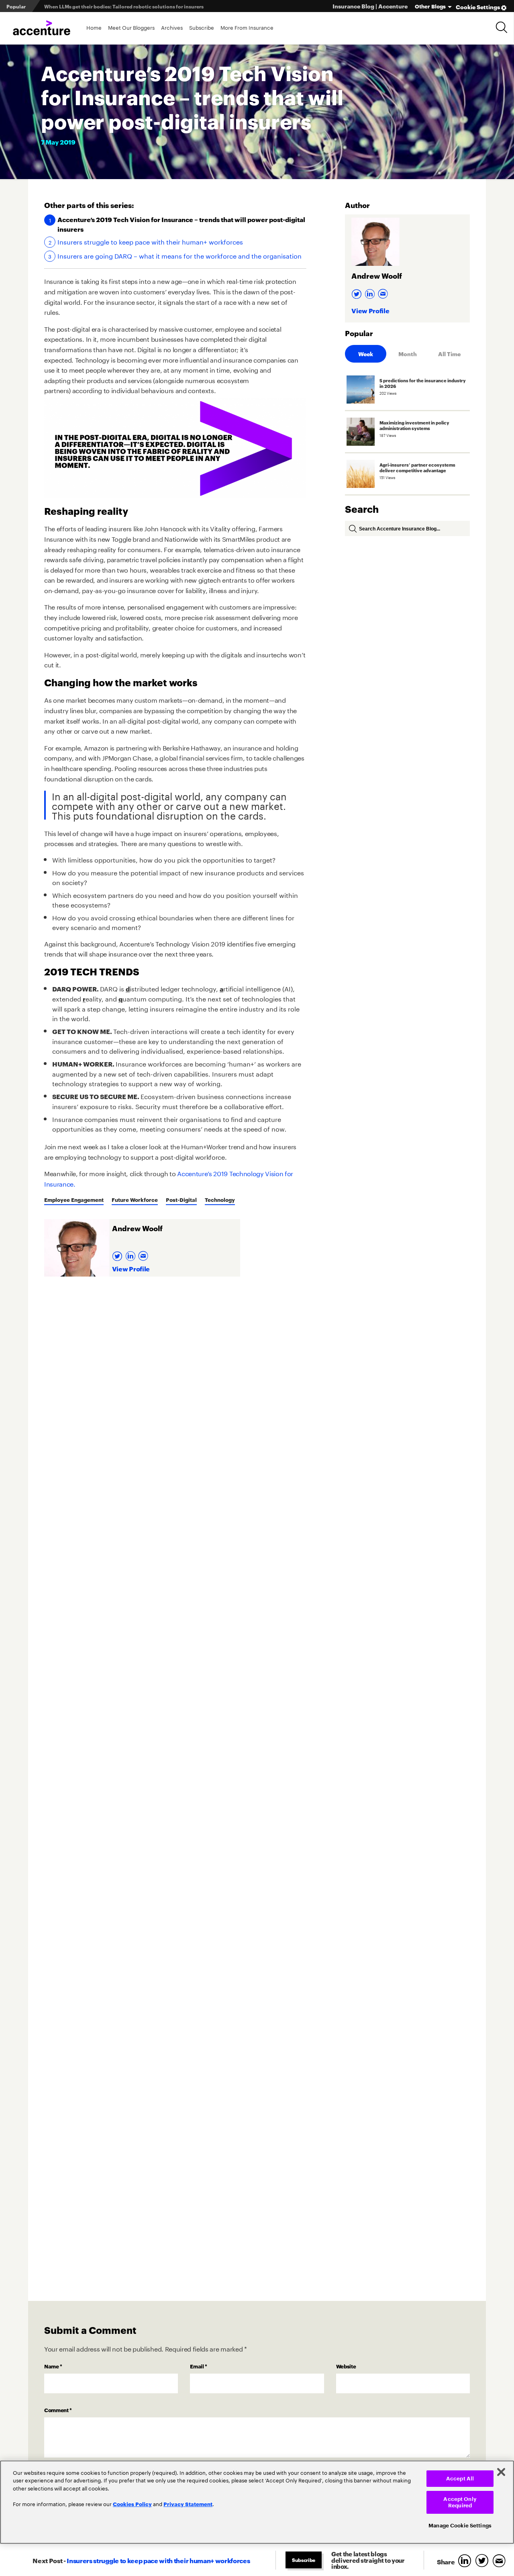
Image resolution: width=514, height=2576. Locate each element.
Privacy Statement (188, 2504)
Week (366, 354)
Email (199, 2366)
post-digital (181, 1199)
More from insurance (247, 27)
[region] (257, 2502)
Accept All (460, 2479)
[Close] (501, 2472)
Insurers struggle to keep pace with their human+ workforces (150, 241)
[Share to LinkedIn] (466, 2561)
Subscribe (202, 27)
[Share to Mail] (500, 2561)
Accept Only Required (460, 2502)
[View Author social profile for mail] (144, 1253)
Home (94, 27)
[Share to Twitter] (484, 2561)
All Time (449, 354)
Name (53, 2366)
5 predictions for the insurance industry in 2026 (101, 6)
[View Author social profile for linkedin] (132, 1253)
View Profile (131, 1268)
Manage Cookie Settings (460, 2526)
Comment (58, 2410)
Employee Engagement (74, 1199)
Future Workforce (135, 1199)
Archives (172, 27)
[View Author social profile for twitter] (118, 1253)
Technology (220, 1199)
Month (408, 354)
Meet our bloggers (131, 27)
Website (346, 2366)
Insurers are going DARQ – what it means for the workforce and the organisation (179, 255)
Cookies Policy (132, 2504)
